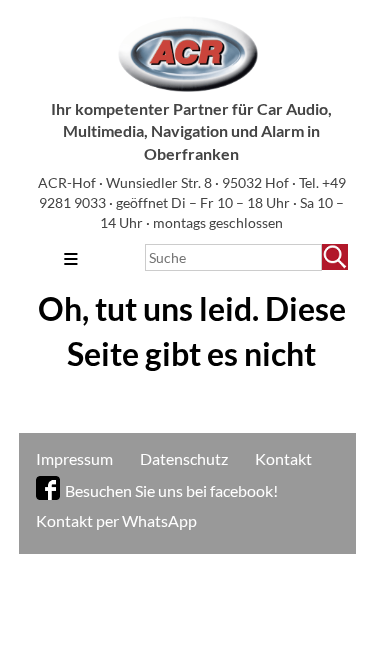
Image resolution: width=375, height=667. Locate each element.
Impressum (74, 458)
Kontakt (283, 458)
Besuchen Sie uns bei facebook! (171, 490)
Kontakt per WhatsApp (116, 520)
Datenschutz (184, 458)
